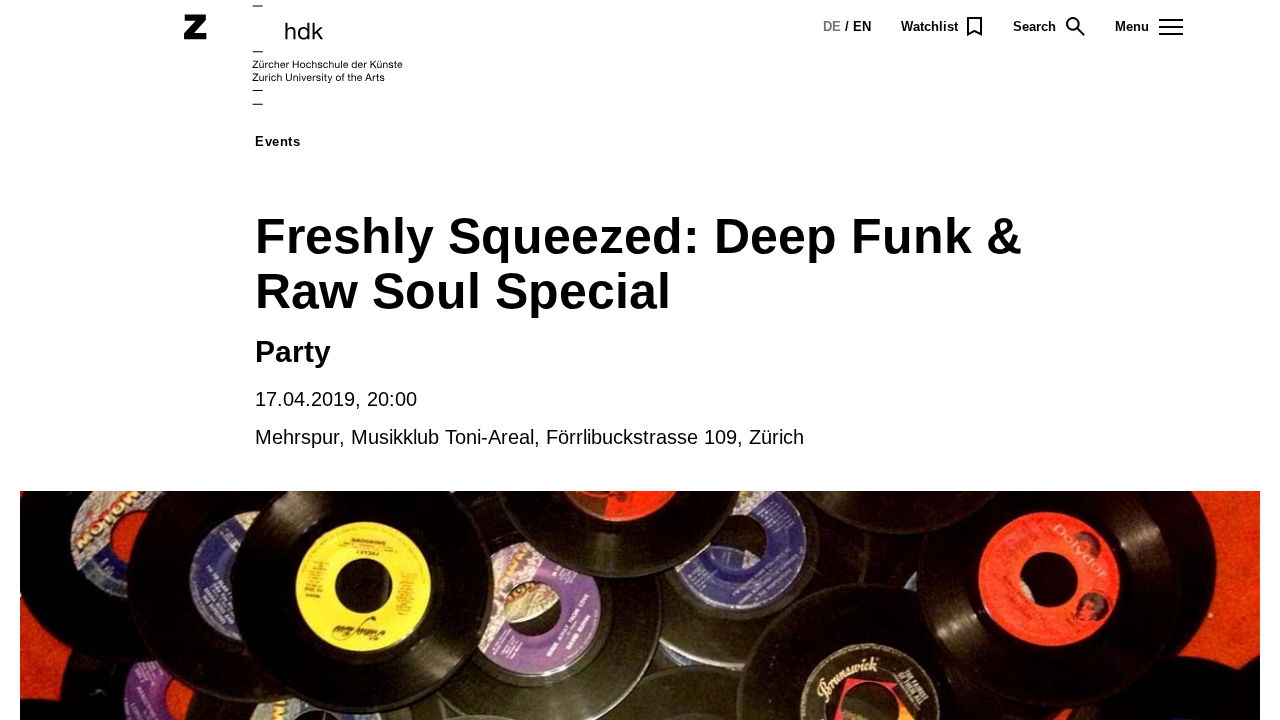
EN (862, 26)
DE (832, 26)
